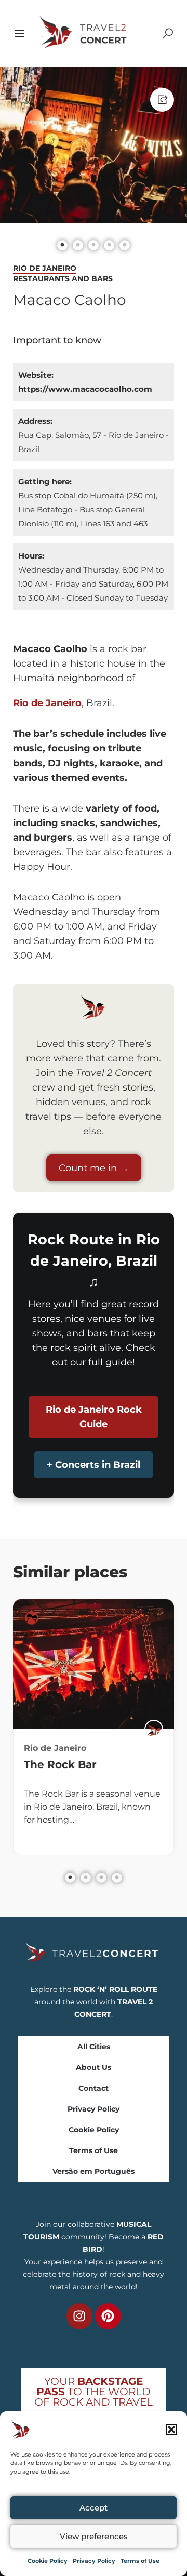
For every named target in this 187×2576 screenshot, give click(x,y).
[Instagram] (79, 2316)
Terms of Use (140, 2561)
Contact (94, 2088)
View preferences (94, 2536)
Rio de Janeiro (45, 268)
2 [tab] (86, 1878)
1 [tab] (70, 1878)
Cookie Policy (48, 2561)
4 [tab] (117, 1878)
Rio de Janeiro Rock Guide (94, 1417)
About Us (94, 2067)
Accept (94, 2508)
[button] (171, 2429)
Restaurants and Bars (63, 278)
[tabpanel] (94, 1727)
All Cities (94, 2047)
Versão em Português (94, 2171)
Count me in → (94, 1168)
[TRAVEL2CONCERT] (154, 1729)
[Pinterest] (108, 2316)
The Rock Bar (60, 1764)
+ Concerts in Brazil (94, 1465)
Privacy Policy (94, 2561)
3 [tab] (101, 1878)
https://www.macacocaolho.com (85, 389)
